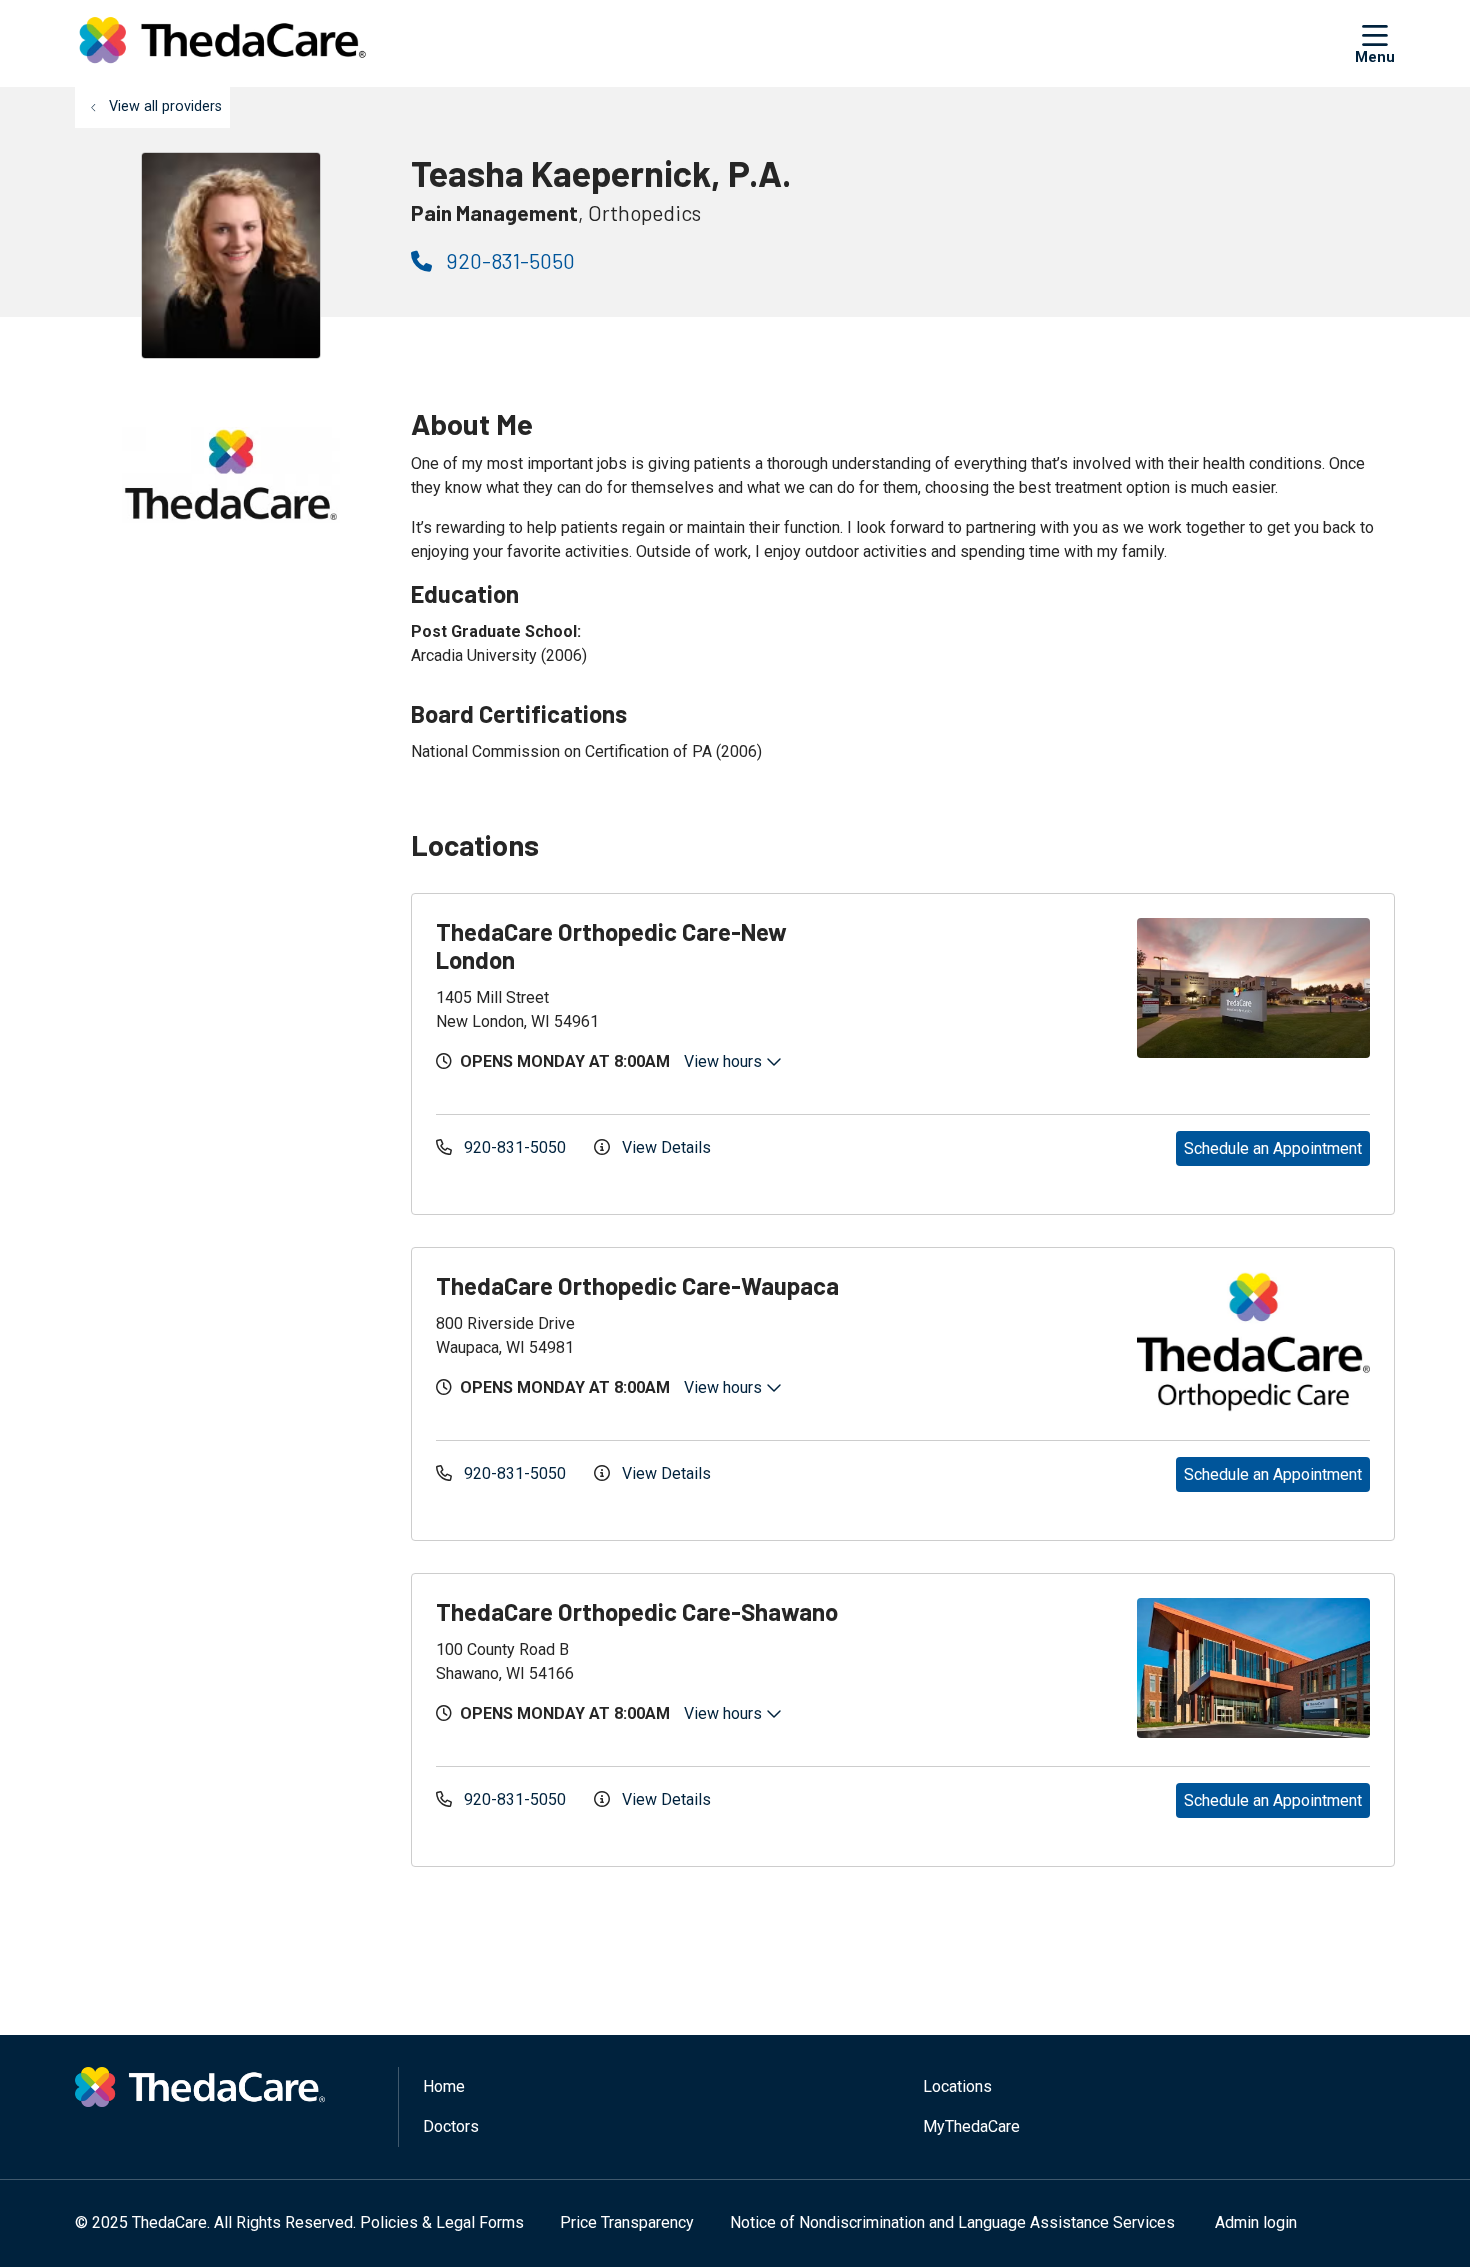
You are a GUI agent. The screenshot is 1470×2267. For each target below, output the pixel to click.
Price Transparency (627, 2222)
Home (444, 2086)
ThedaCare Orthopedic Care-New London (611, 945)
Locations (957, 2086)
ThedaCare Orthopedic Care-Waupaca (637, 1285)
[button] (1375, 43)
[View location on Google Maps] (1008, 988)
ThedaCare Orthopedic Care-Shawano (637, 1611)
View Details (664, 1147)
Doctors (451, 2126)
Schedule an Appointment (1273, 1148)
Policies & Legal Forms (442, 2222)
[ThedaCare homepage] (222, 43)
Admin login (1256, 2222)
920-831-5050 (508, 260)
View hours (725, 1061)
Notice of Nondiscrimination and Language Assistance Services (952, 2222)
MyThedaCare (971, 2126)
